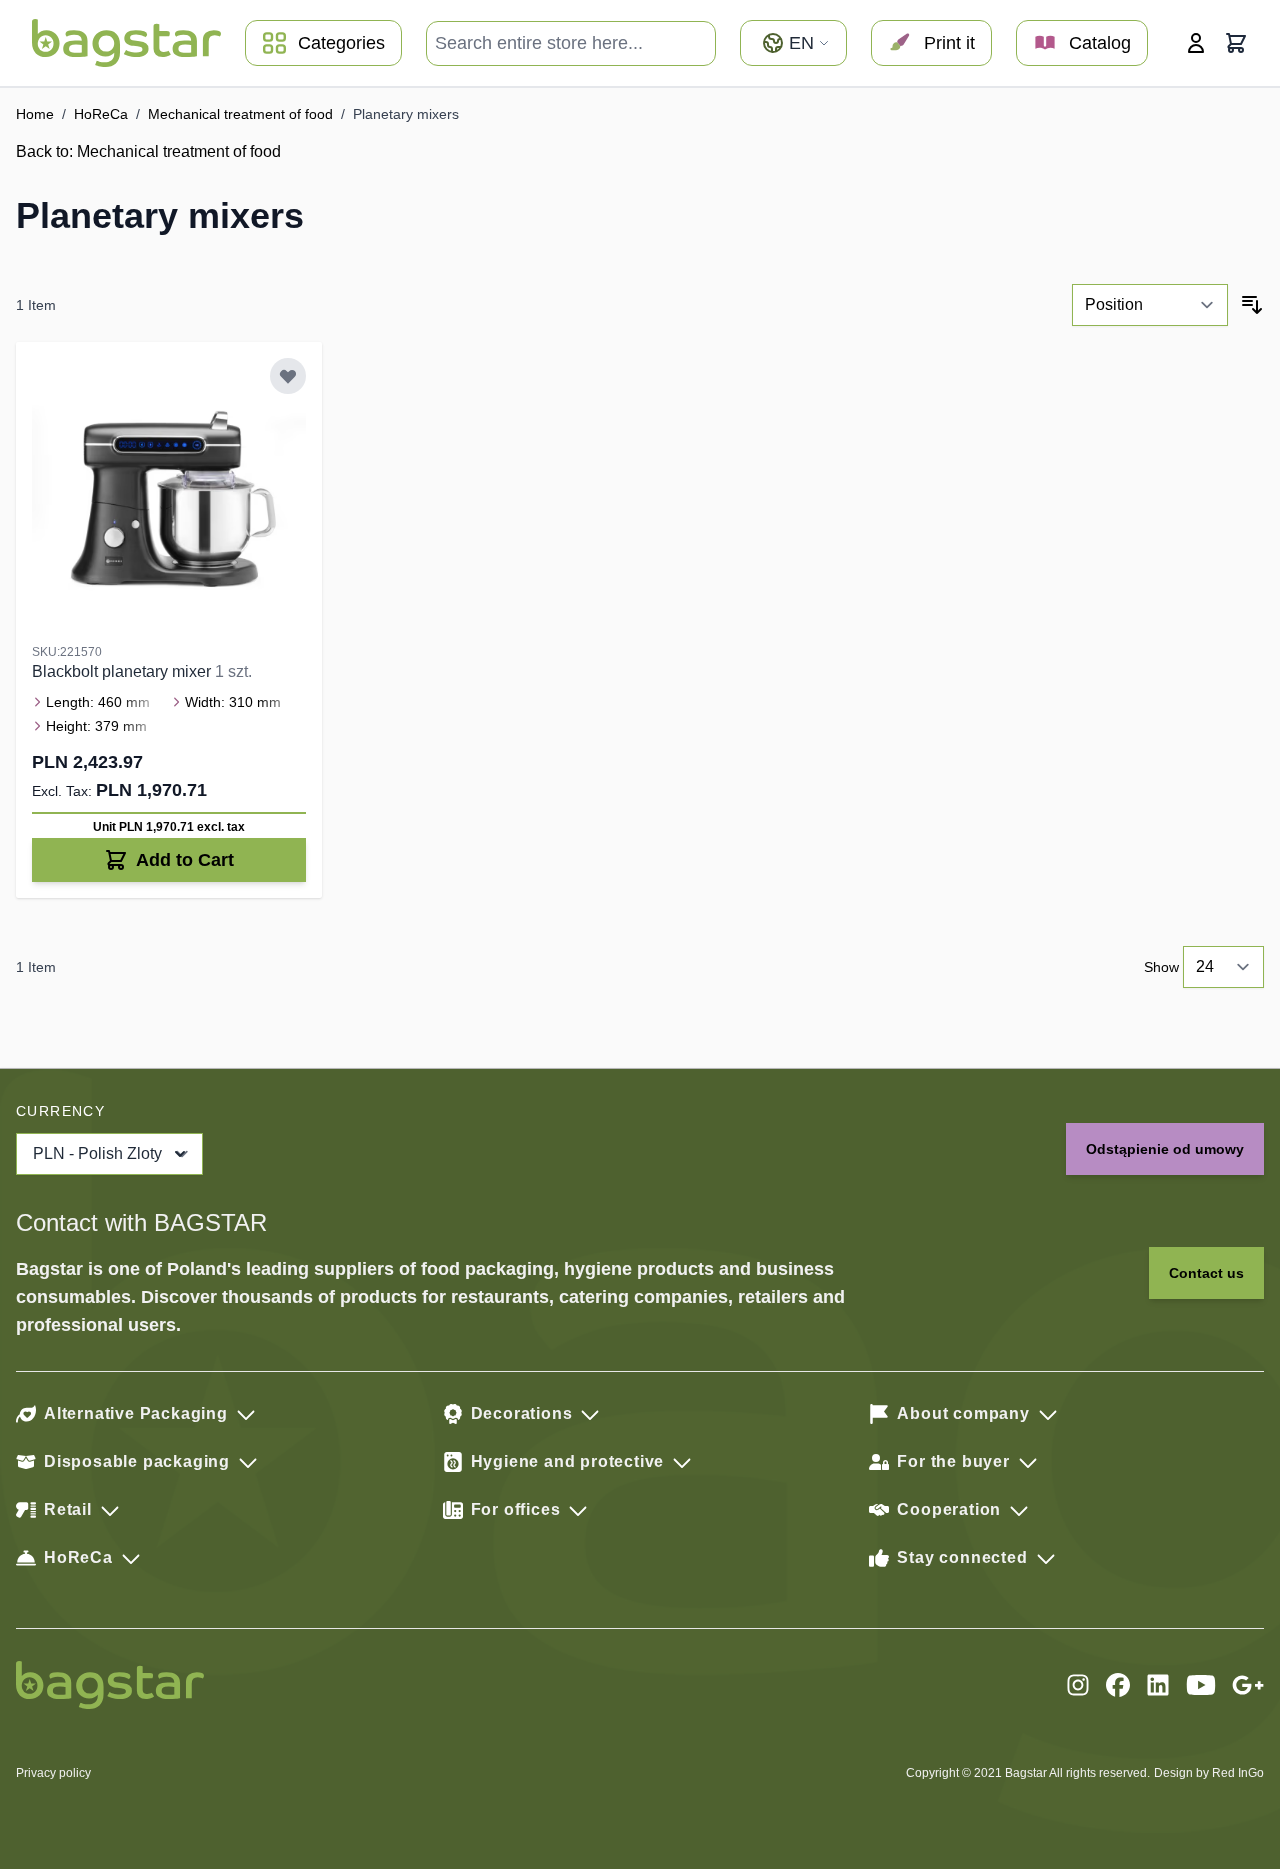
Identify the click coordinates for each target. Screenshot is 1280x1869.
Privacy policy (53, 1773)
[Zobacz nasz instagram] (1078, 1685)
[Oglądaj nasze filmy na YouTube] (1201, 1685)
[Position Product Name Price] (1150, 305)
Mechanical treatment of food (240, 114)
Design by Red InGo (1209, 1773)
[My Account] (1196, 43)
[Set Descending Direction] (1252, 305)
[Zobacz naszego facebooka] (1118, 1685)
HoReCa (101, 114)
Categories (341, 43)
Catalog (1100, 43)
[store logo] (126, 43)
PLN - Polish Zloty (97, 1153)
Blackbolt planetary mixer (123, 671)
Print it (949, 43)
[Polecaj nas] (1248, 1685)
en (801, 43)
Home (35, 114)
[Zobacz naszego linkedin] (1158, 1685)
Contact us (1206, 1273)
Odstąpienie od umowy (1165, 1149)
